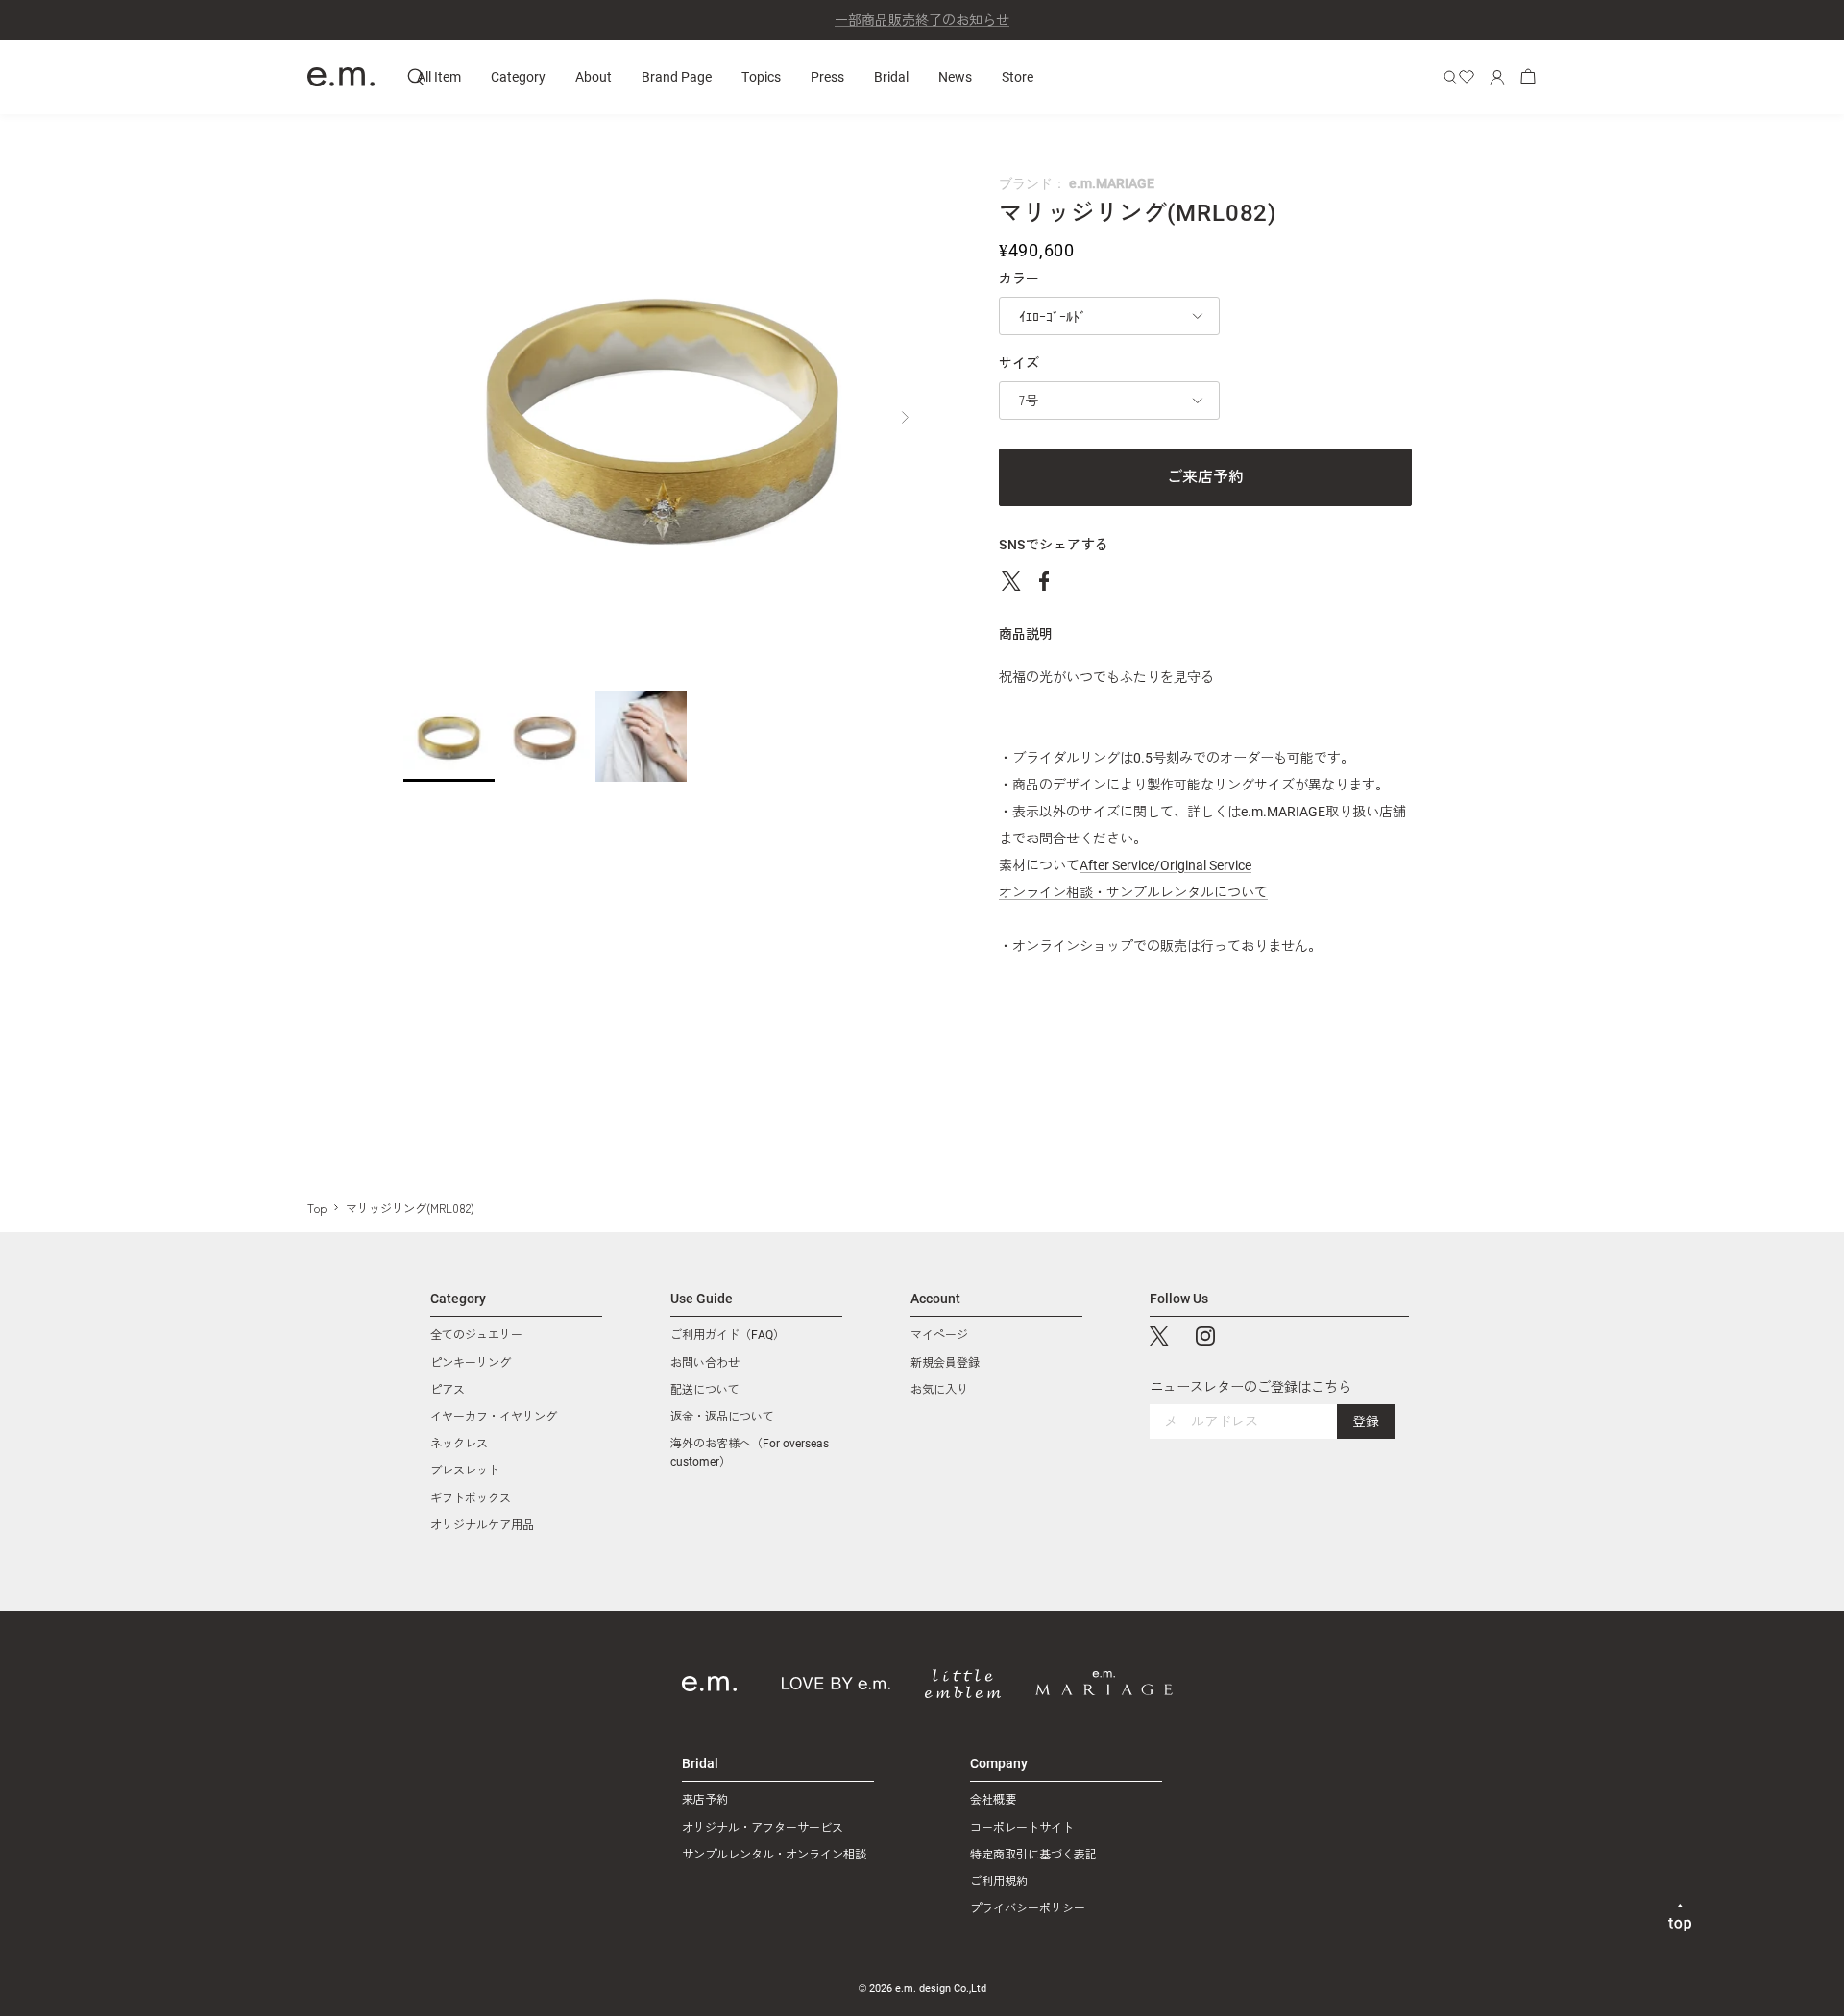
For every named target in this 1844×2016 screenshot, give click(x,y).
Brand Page (677, 76)
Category (518, 76)
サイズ (1019, 363)
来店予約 (705, 1800)
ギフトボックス (471, 1498)
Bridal (891, 76)
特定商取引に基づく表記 (1033, 1855)
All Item (439, 76)
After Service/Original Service (1165, 865)
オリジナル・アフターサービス (763, 1828)
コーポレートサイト (1022, 1828)
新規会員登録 (945, 1363)
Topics (761, 76)
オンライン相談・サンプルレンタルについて (1133, 892)
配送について (705, 1390)
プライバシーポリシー (1028, 1908)
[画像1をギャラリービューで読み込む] (663, 412)
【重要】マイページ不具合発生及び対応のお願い (922, 23)
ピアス (448, 1390)
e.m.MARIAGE (1112, 183)
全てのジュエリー (476, 1335)
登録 (1366, 1421)
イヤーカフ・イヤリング (494, 1417)
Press (827, 76)
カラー (1019, 279)
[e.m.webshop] (341, 77)
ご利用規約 (999, 1882)
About (594, 76)
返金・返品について (722, 1417)
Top (317, 1208)
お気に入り (939, 1390)
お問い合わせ (705, 1363)
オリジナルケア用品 (482, 1525)
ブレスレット (465, 1470)
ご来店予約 (1205, 477)
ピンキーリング (471, 1363)
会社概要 (993, 1800)
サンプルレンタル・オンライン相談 (774, 1855)
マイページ (939, 1335)
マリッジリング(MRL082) (410, 1208)
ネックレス (459, 1444)
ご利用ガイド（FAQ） (728, 1335)
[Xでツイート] (1011, 581)
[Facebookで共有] (1044, 581)
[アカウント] (1497, 77)
